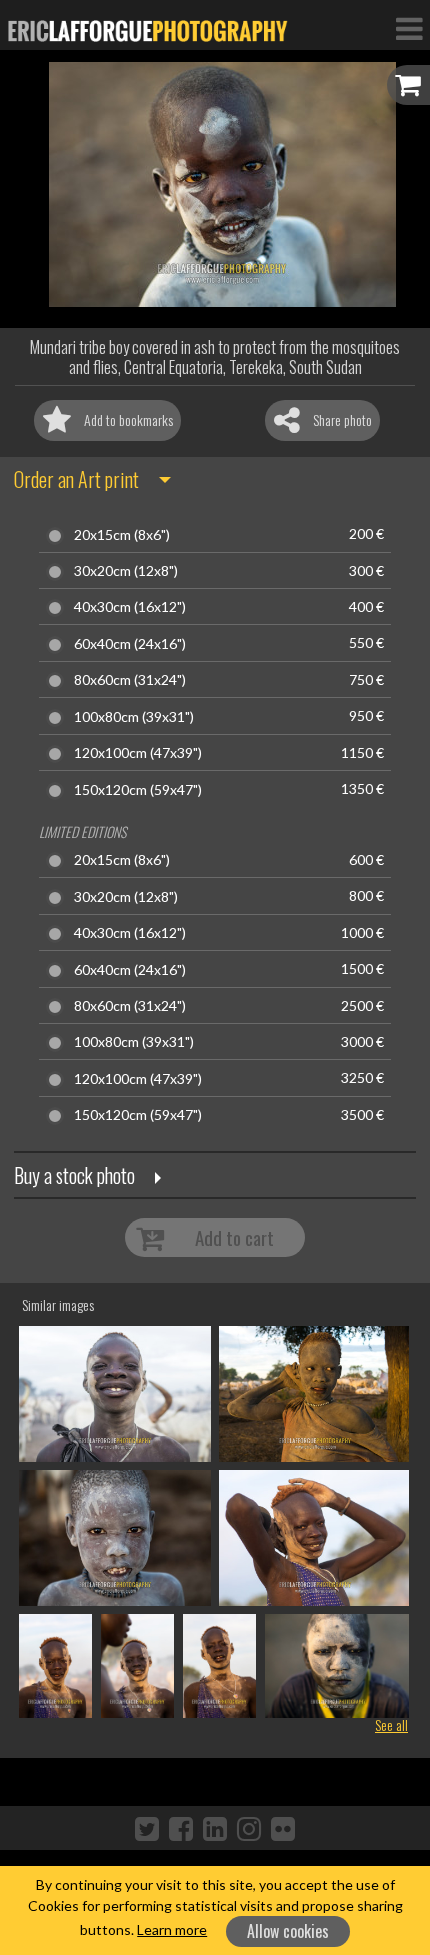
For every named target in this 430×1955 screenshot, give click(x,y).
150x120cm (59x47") (138, 790)
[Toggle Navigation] (409, 28)
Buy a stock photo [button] (74, 1175)
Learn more (172, 1929)
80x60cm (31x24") (130, 680)
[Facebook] (181, 1828)
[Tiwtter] (147, 1828)
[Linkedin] (215, 1828)
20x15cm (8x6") (122, 535)
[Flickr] (283, 1828)
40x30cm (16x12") (130, 607)
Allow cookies (288, 1931)
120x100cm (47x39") (138, 753)
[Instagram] (249, 1828)
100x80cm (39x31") (134, 717)
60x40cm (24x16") (130, 644)
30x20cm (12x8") (126, 571)
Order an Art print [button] (76, 479)
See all (391, 1724)
